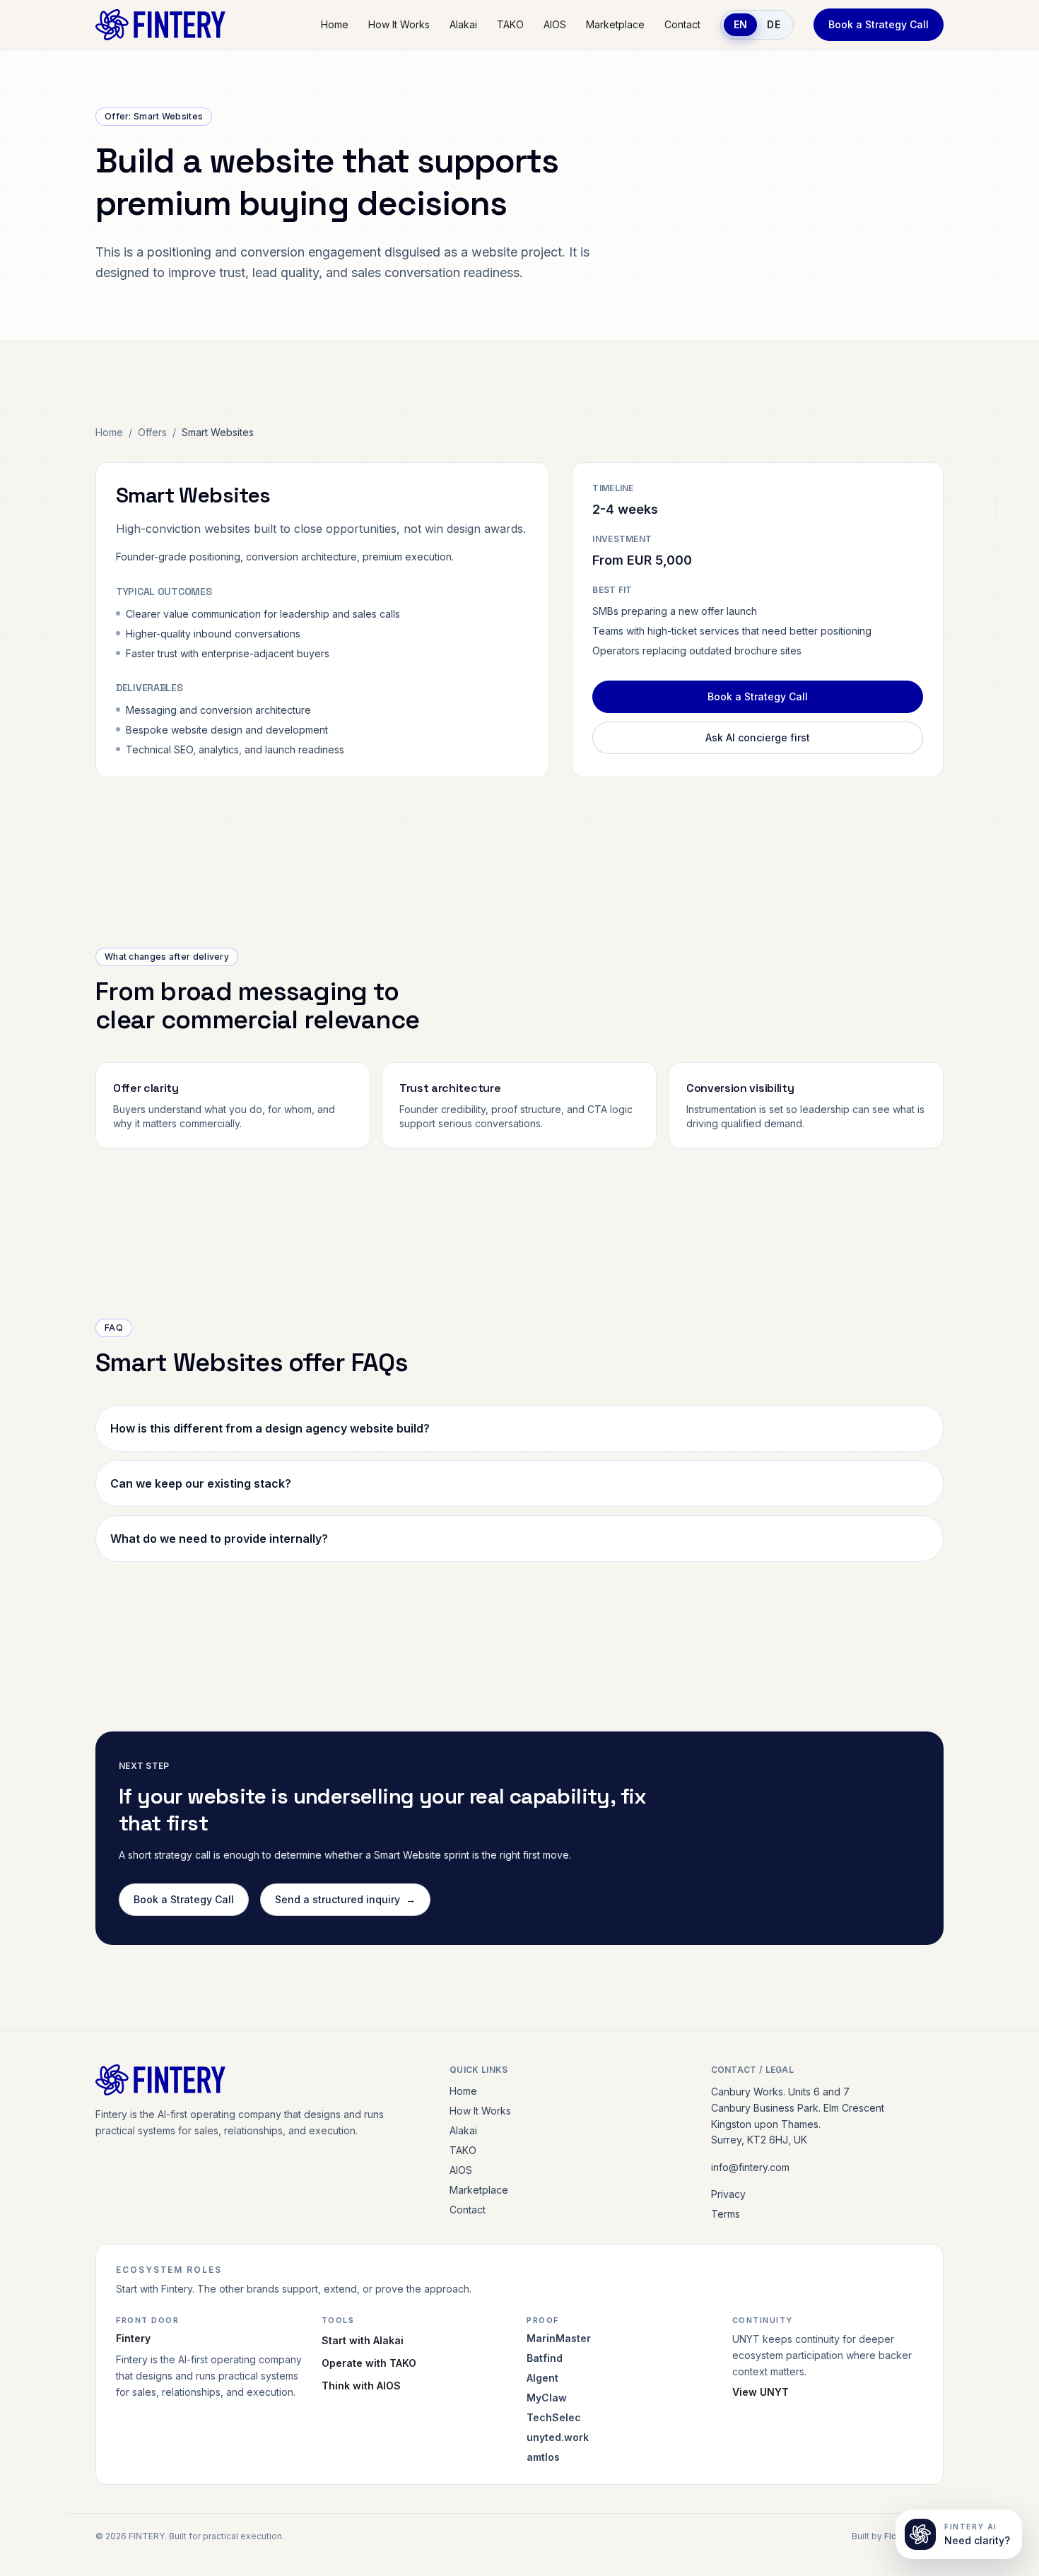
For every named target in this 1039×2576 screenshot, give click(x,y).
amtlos (543, 2457)
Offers (152, 432)
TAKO (510, 24)
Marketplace (615, 24)
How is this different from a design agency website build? (270, 1428)
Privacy (728, 2194)
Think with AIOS (361, 2386)
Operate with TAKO (369, 2363)
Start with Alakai (363, 2340)
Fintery (133, 2338)
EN (741, 24)
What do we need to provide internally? (219, 1539)
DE (774, 24)
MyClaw (547, 2398)
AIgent (542, 2378)
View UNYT (761, 2392)
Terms (726, 2214)
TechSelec (554, 2417)
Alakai (463, 24)
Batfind (545, 2358)
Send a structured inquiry (345, 1899)
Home (335, 24)
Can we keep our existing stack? (201, 1483)
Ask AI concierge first (758, 737)
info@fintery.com (750, 2167)
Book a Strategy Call (879, 24)
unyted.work (558, 2437)
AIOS (555, 24)
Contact (682, 24)
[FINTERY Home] (160, 25)
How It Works (399, 24)
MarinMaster (559, 2338)
